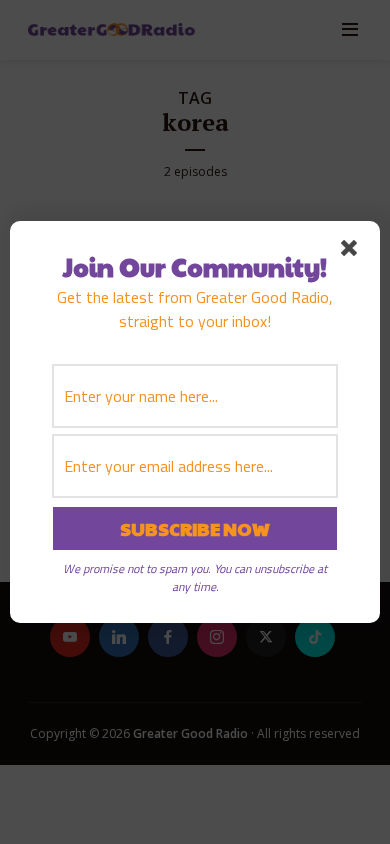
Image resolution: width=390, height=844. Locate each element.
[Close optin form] (353, 252)
